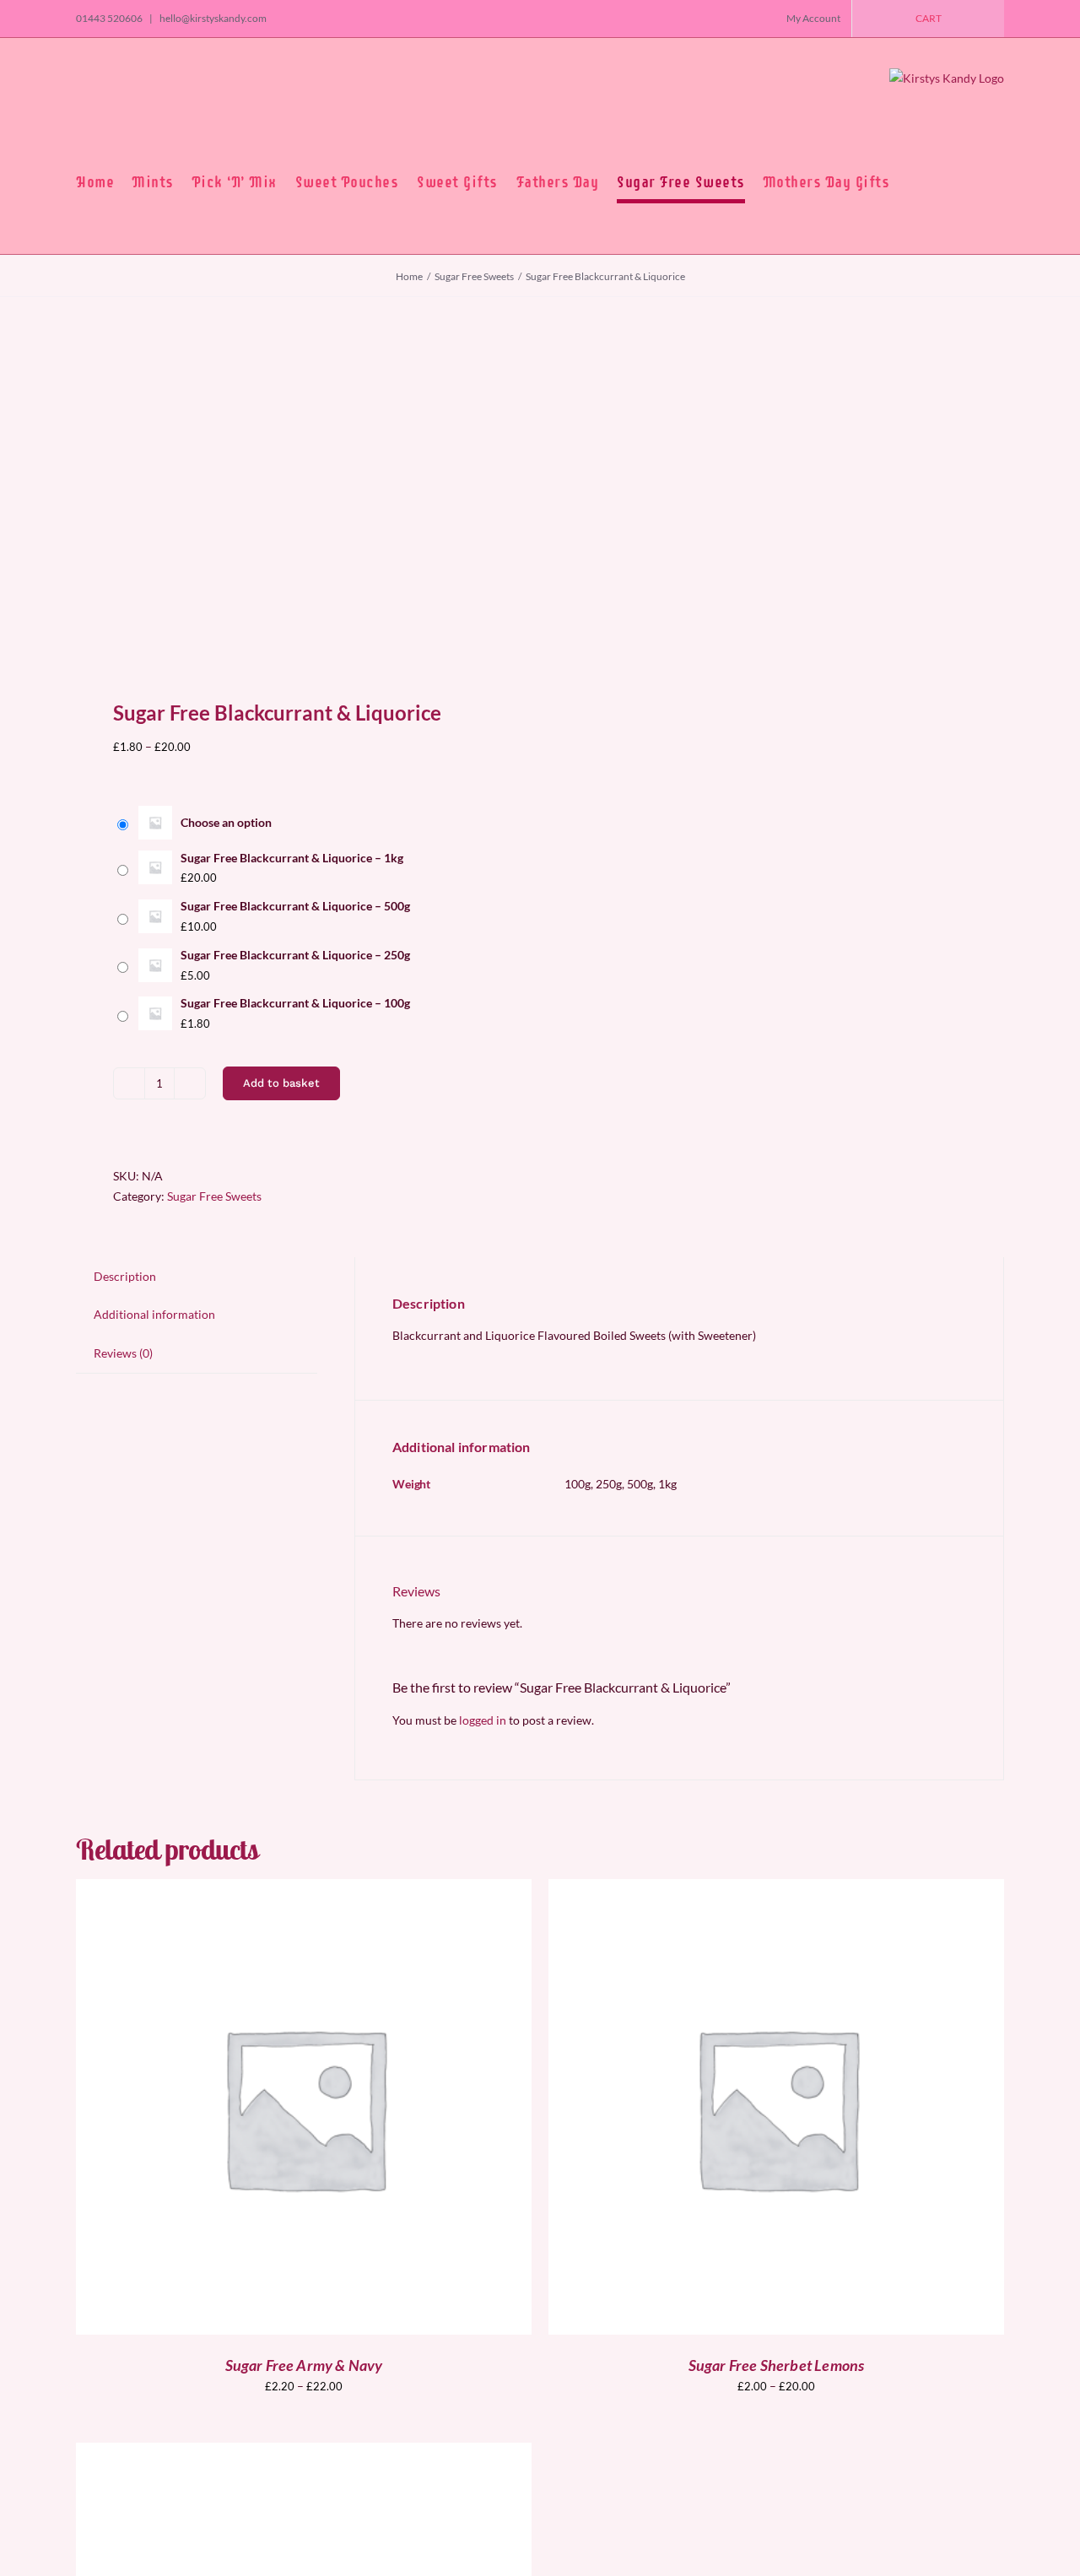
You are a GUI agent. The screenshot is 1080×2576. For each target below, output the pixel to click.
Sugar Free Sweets (214, 1196)
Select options (266, 2109)
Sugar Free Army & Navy (304, 2365)
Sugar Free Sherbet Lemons (777, 2365)
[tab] (125, 1277)
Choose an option (226, 822)
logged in (483, 1720)
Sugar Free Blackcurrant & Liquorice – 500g (295, 906)
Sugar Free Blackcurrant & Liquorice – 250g (295, 955)
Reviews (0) (123, 1353)
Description (125, 1276)
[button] (914, 182)
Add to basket (281, 1083)
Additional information (154, 1314)
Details (368, 2109)
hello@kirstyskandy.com (212, 18)
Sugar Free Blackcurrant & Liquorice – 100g (295, 1003)
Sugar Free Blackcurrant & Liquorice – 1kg (292, 858)
